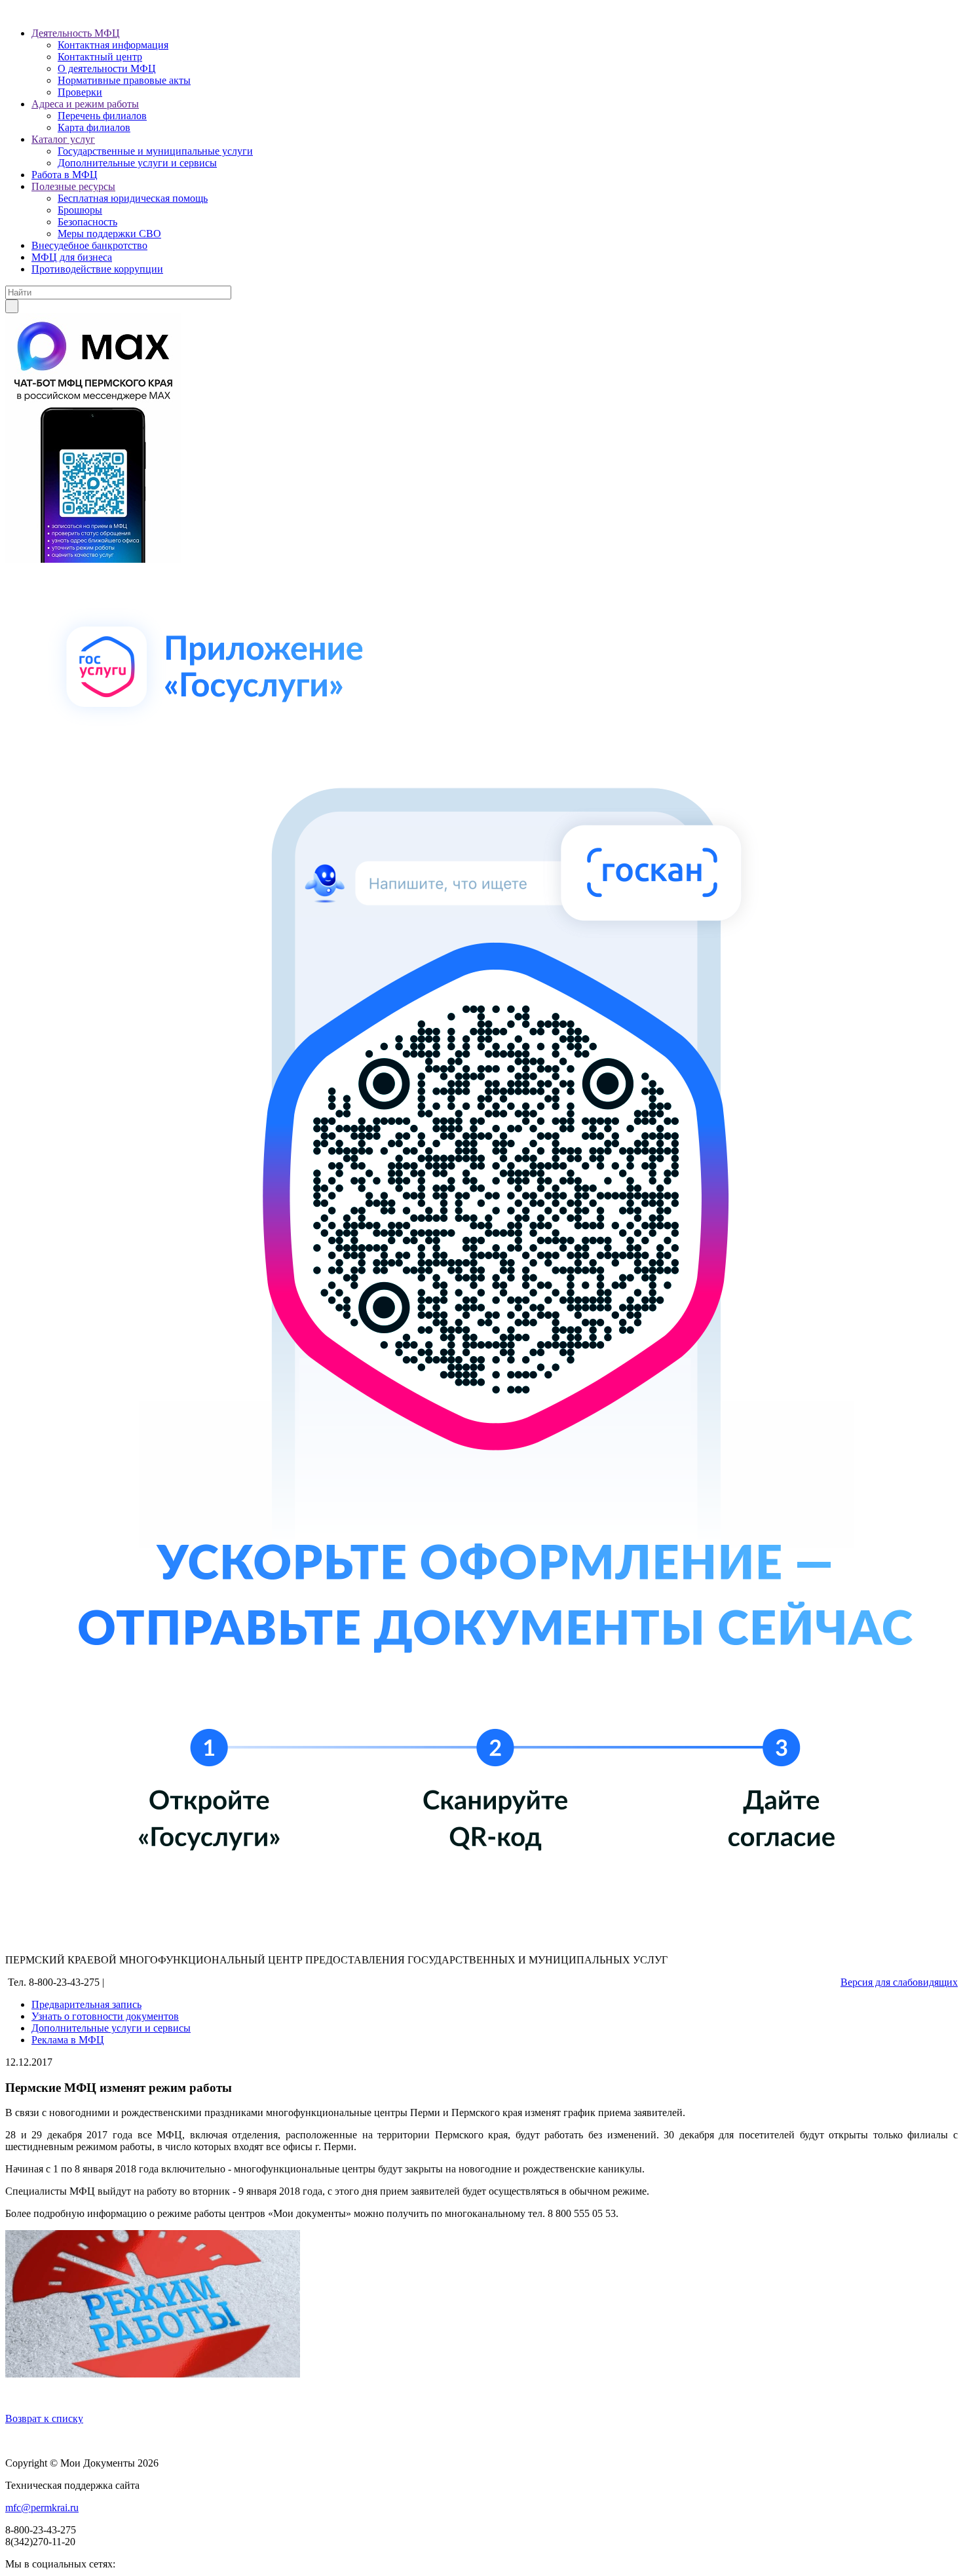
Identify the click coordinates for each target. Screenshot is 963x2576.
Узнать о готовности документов (105, 2016)
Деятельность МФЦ (76, 33)
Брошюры (80, 210)
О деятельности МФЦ (107, 68)
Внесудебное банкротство (89, 245)
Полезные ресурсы (73, 186)
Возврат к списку (44, 2418)
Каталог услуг (63, 139)
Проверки (80, 92)
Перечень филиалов (102, 116)
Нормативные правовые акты (124, 80)
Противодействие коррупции (97, 269)
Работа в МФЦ (65, 175)
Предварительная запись (86, 2004)
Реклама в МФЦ (68, 2040)
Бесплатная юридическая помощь (133, 198)
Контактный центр (100, 57)
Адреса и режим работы (85, 104)
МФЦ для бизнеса (72, 257)
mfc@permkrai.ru (42, 2508)
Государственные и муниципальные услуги (155, 151)
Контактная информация (113, 45)
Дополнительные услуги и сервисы (137, 163)
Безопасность (87, 222)
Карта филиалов (94, 127)
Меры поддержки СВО (109, 234)
